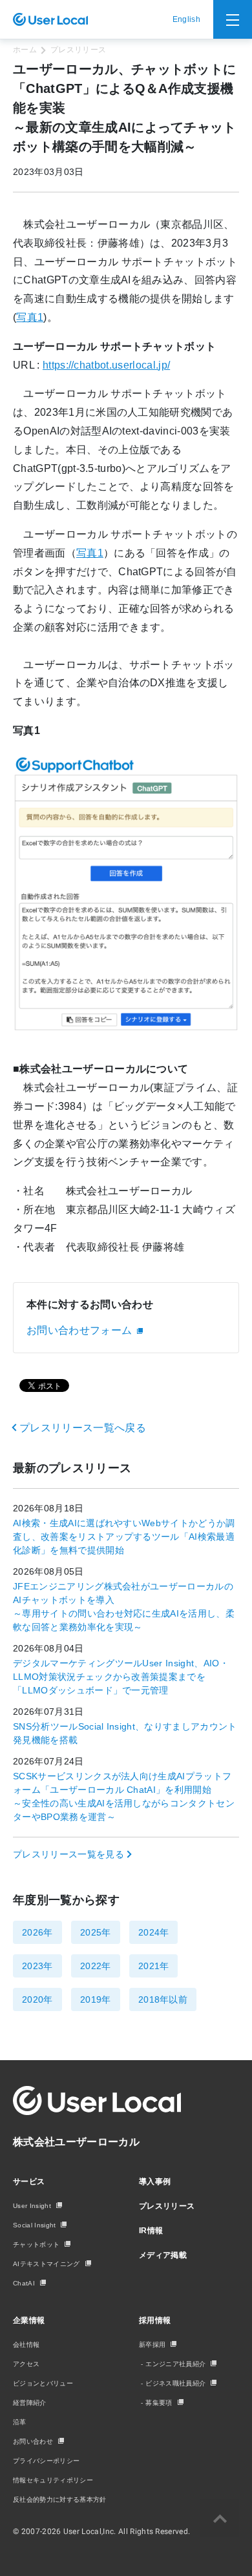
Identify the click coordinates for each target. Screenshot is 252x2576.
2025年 (96, 1932)
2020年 (37, 1999)
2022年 (96, 1966)
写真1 (30, 317)
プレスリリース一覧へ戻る (83, 1428)
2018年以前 (163, 1999)
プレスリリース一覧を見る (68, 1854)
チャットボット (36, 2244)
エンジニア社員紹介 (175, 2364)
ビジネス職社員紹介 (175, 2383)
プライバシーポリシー (46, 2461)
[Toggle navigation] (233, 19)
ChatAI (24, 2283)
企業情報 (29, 2320)
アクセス (26, 2364)
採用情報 (155, 2320)
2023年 (37, 1966)
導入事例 (155, 2182)
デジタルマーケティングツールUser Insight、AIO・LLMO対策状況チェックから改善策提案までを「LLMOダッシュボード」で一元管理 (121, 1677)
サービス (29, 2182)
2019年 (96, 1999)
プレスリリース (78, 50)
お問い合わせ (33, 2441)
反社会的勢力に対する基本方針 (59, 2499)
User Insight (32, 2206)
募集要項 (159, 2403)
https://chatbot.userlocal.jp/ (106, 365)
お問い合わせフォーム (79, 1330)
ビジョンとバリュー (43, 2383)
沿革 (20, 2422)
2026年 (37, 1932)
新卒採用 (152, 2345)
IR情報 (151, 2231)
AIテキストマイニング (47, 2264)
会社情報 (26, 2345)
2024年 (154, 1932)
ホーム (25, 50)
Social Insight (34, 2225)
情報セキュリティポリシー (53, 2480)
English (186, 19)
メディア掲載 (163, 2255)
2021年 (154, 1966)
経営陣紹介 (30, 2403)
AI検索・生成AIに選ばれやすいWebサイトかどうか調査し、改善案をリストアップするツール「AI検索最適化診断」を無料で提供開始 (124, 1537)
